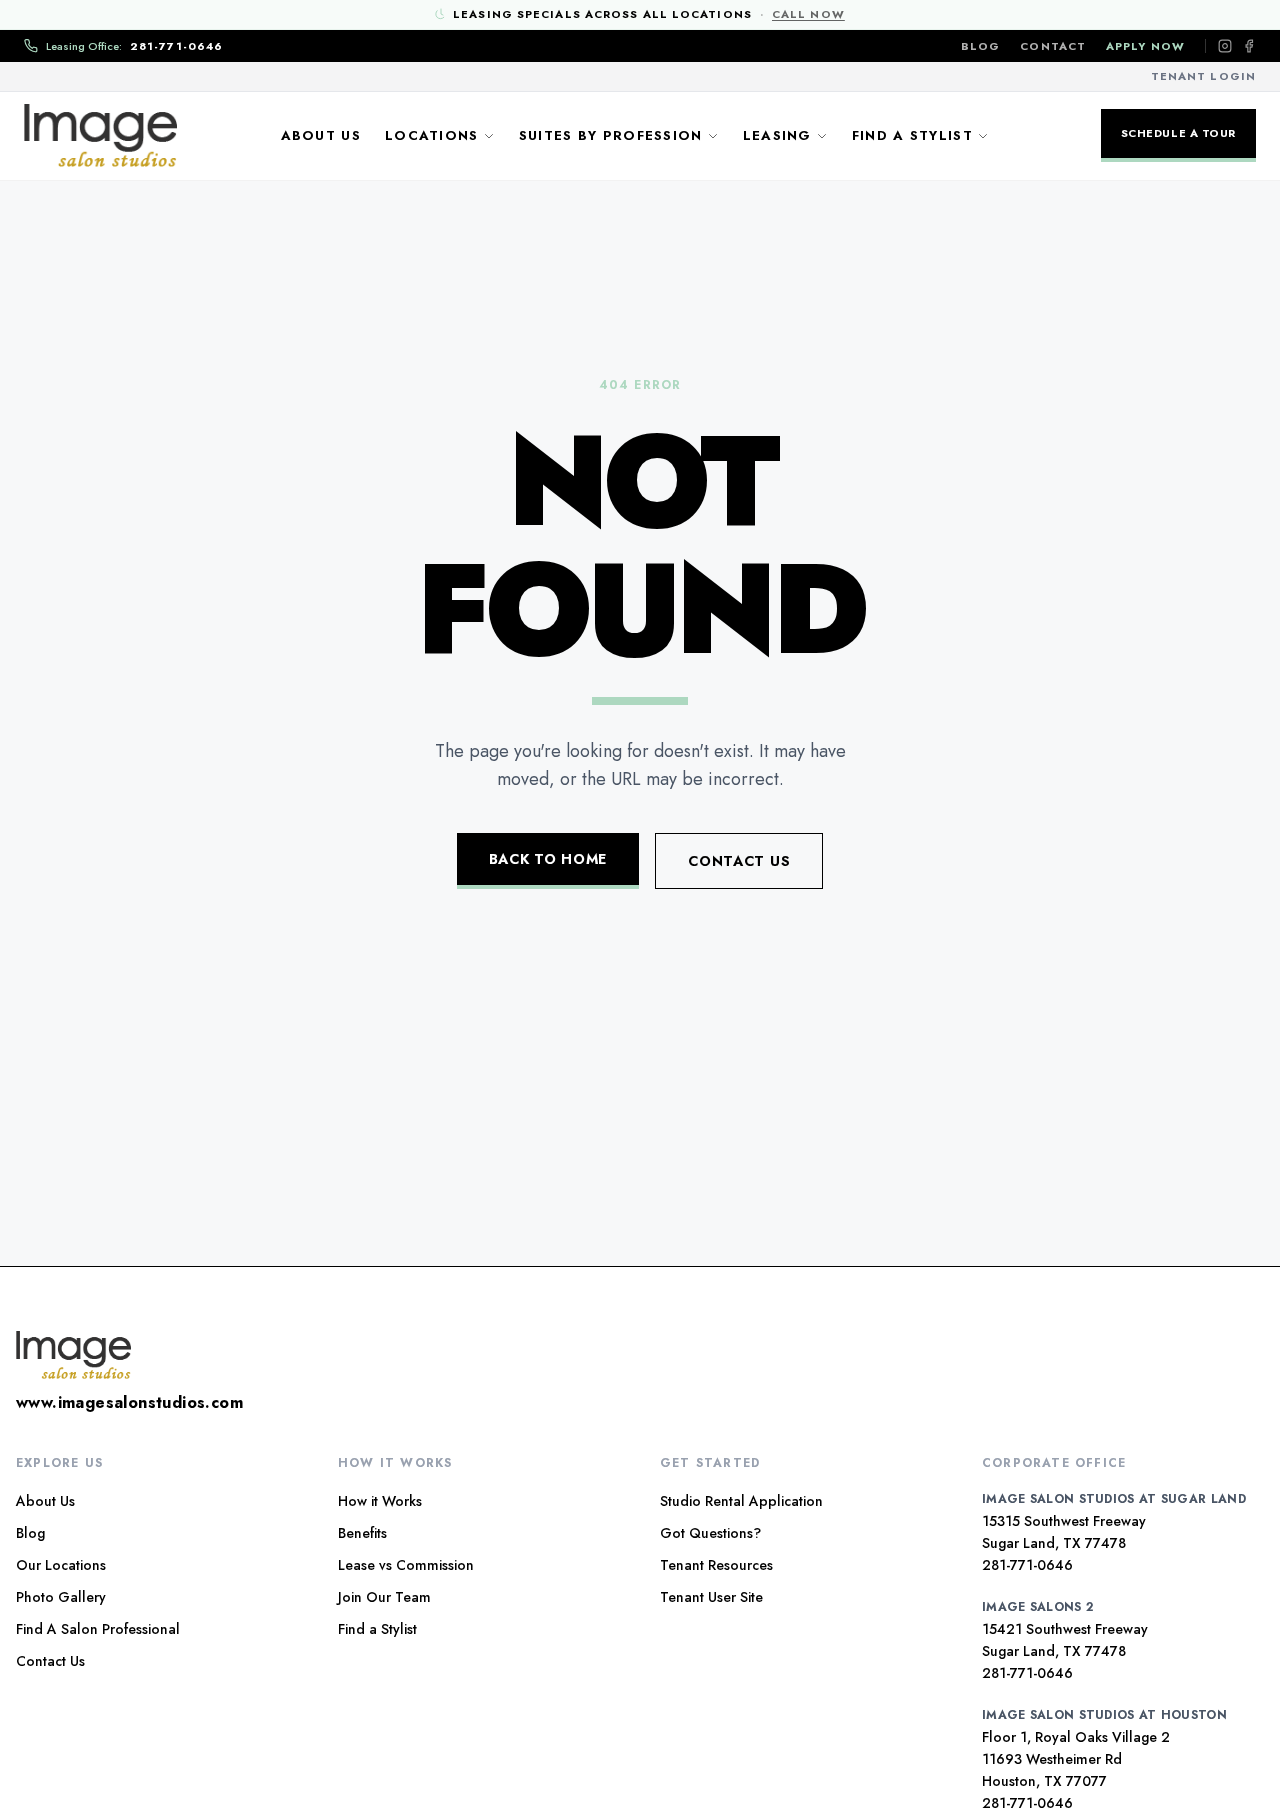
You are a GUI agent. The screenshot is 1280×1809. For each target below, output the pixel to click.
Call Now (808, 14)
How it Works (380, 1501)
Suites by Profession (611, 135)
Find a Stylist (912, 135)
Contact (1053, 46)
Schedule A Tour (1178, 133)
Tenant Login (1203, 76)
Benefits (362, 1533)
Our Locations (61, 1565)
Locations (432, 135)
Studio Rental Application (741, 1501)
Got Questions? (710, 1533)
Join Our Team (384, 1597)
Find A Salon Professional (98, 1629)
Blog (980, 46)
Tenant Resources (716, 1565)
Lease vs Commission (406, 1565)
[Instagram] (1225, 46)
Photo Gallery (61, 1597)
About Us (321, 135)
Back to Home (548, 859)
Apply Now (1145, 46)
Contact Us (739, 861)
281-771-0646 (1027, 1565)
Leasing (777, 135)
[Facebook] (1249, 46)
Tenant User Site (711, 1597)
